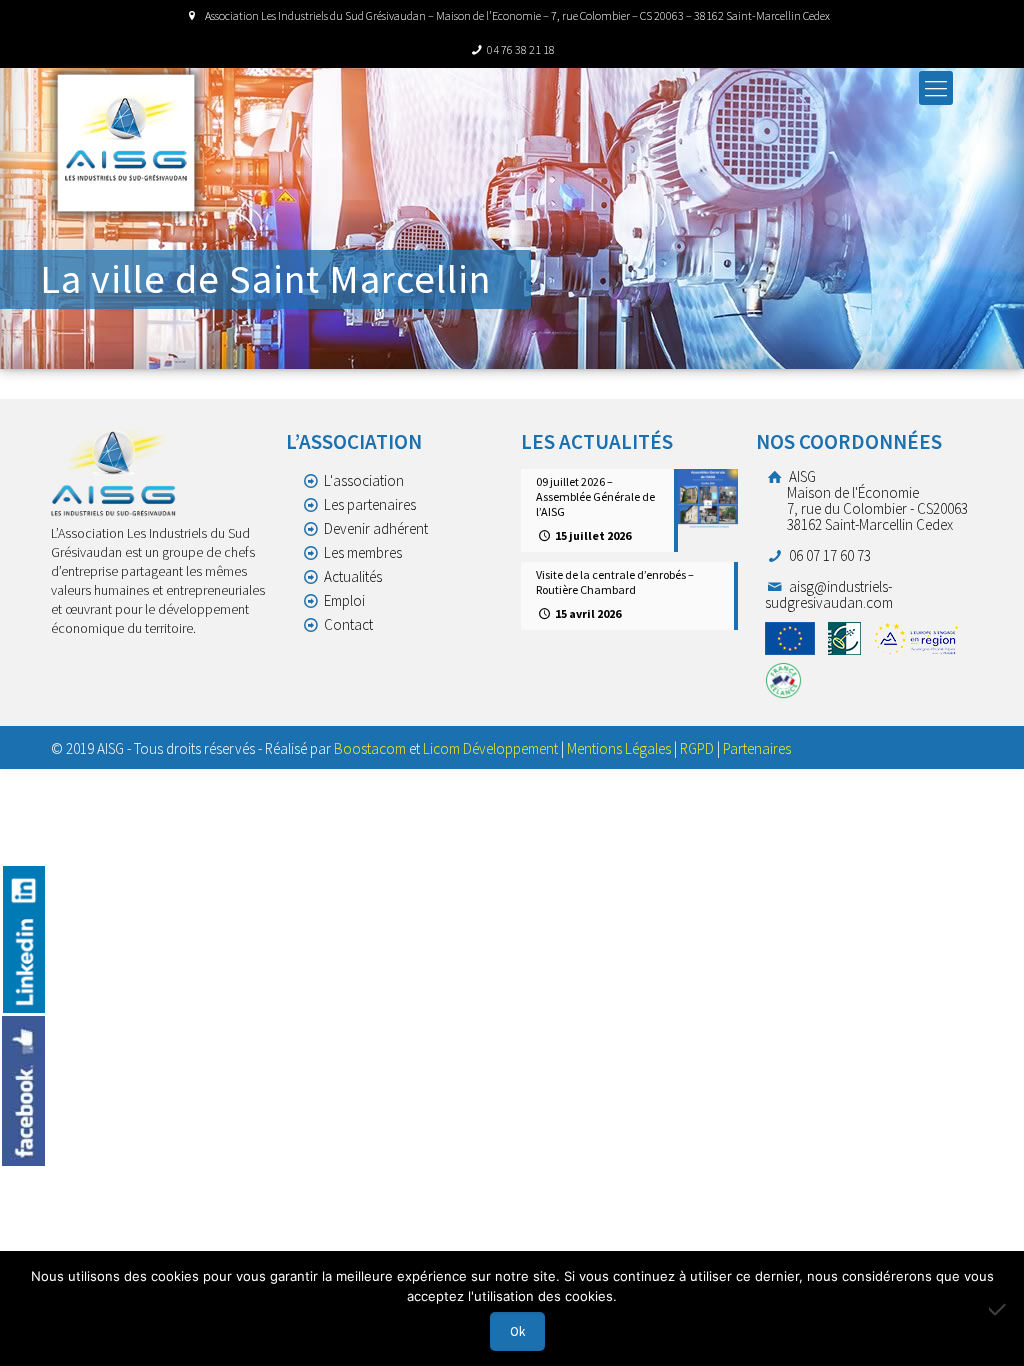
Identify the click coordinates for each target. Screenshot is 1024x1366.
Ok (517, 1331)
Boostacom (370, 748)
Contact (348, 624)
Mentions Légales (619, 748)
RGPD (697, 748)
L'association (364, 480)
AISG (877, 500)
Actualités (353, 576)
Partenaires (757, 748)
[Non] (999, 1309)
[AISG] (126, 143)
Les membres (363, 552)
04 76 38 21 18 (521, 49)
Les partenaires (370, 504)
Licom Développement (490, 748)
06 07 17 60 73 (828, 555)
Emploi (344, 600)
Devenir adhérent (376, 528)
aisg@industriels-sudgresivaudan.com (829, 594)
